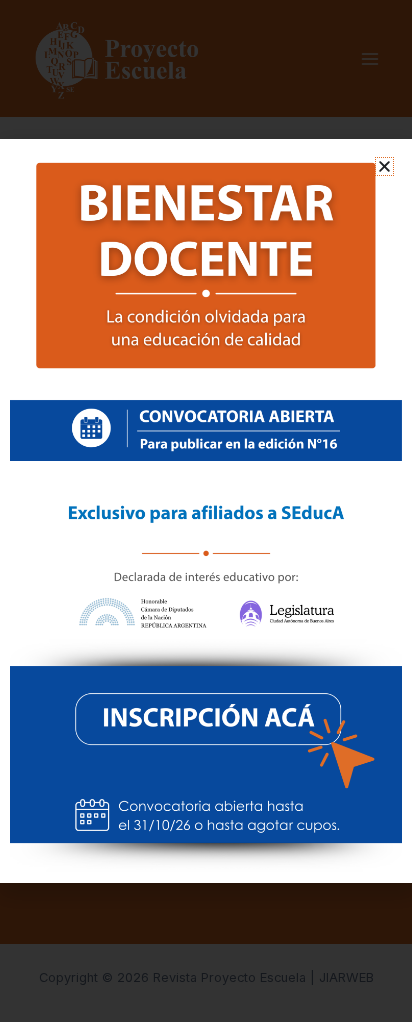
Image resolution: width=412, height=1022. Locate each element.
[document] (206, 511)
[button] (384, 166)
